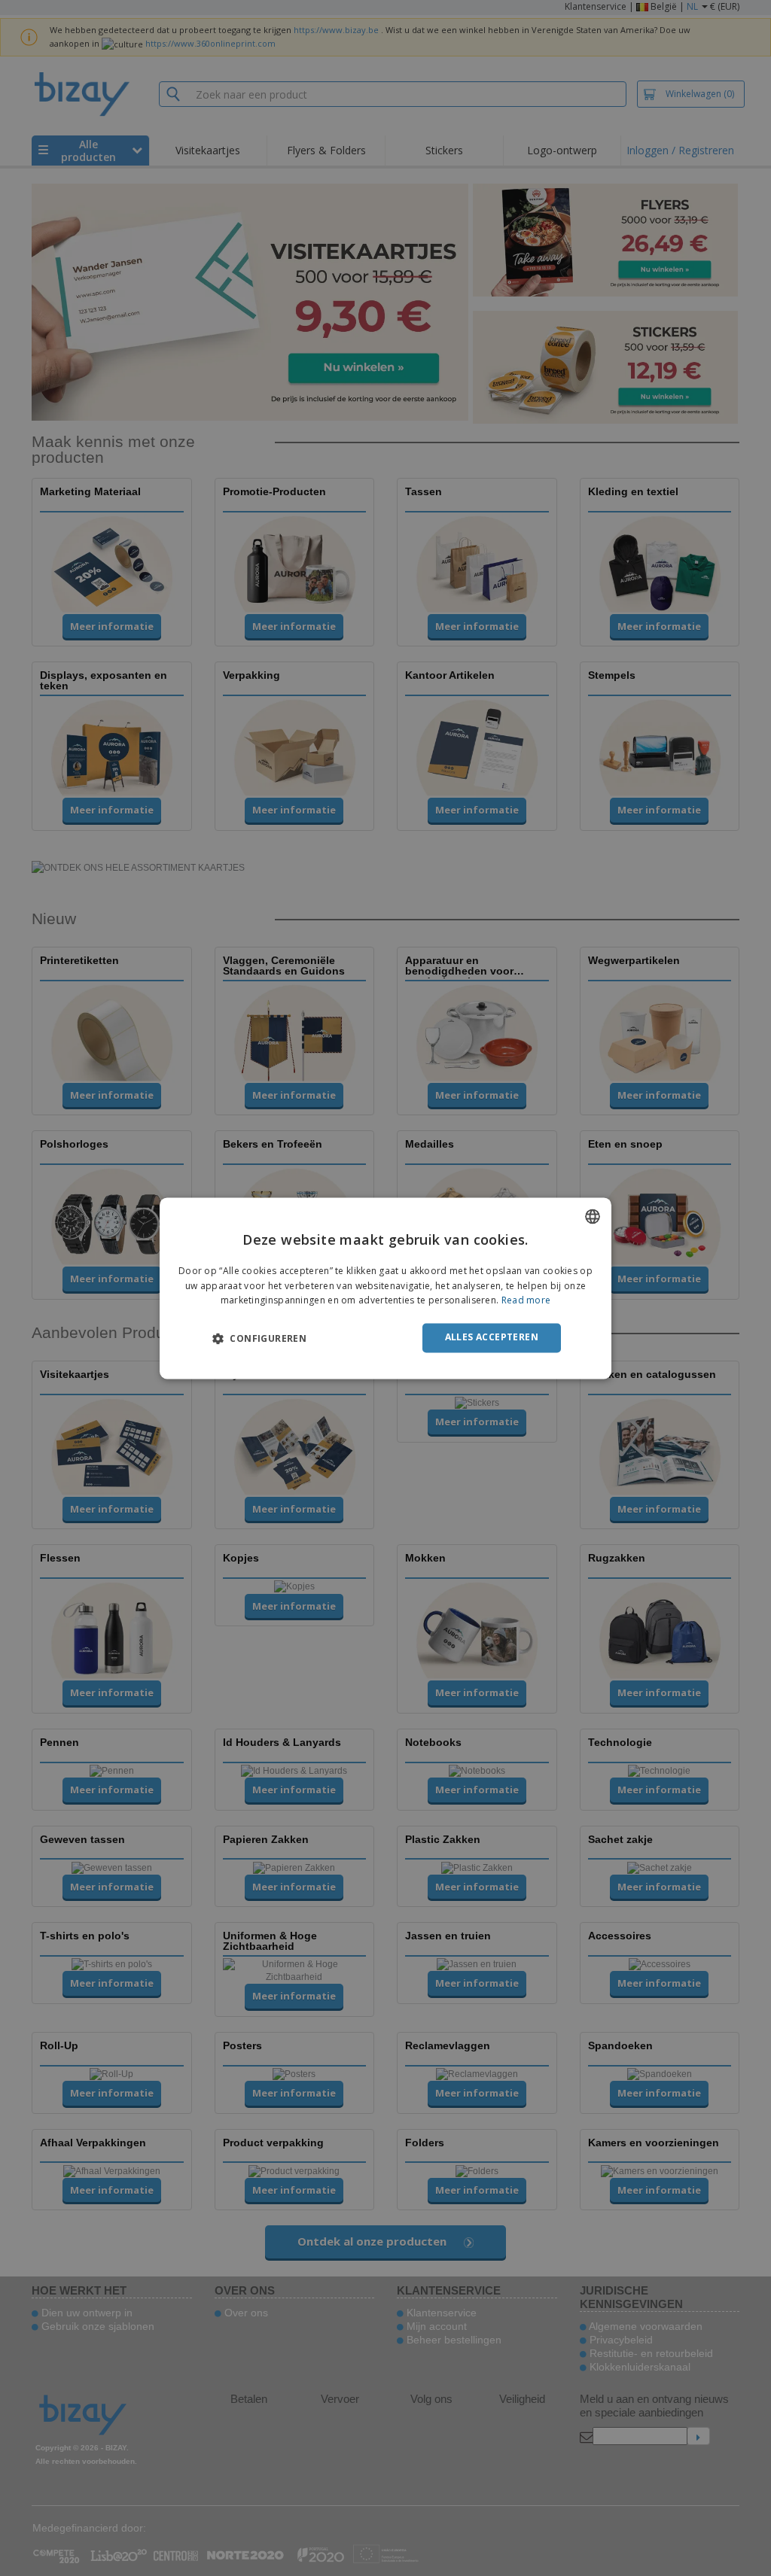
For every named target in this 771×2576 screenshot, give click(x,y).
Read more (526, 1301)
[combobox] (593, 1216)
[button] (259, 1339)
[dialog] (385, 1288)
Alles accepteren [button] (492, 1338)
